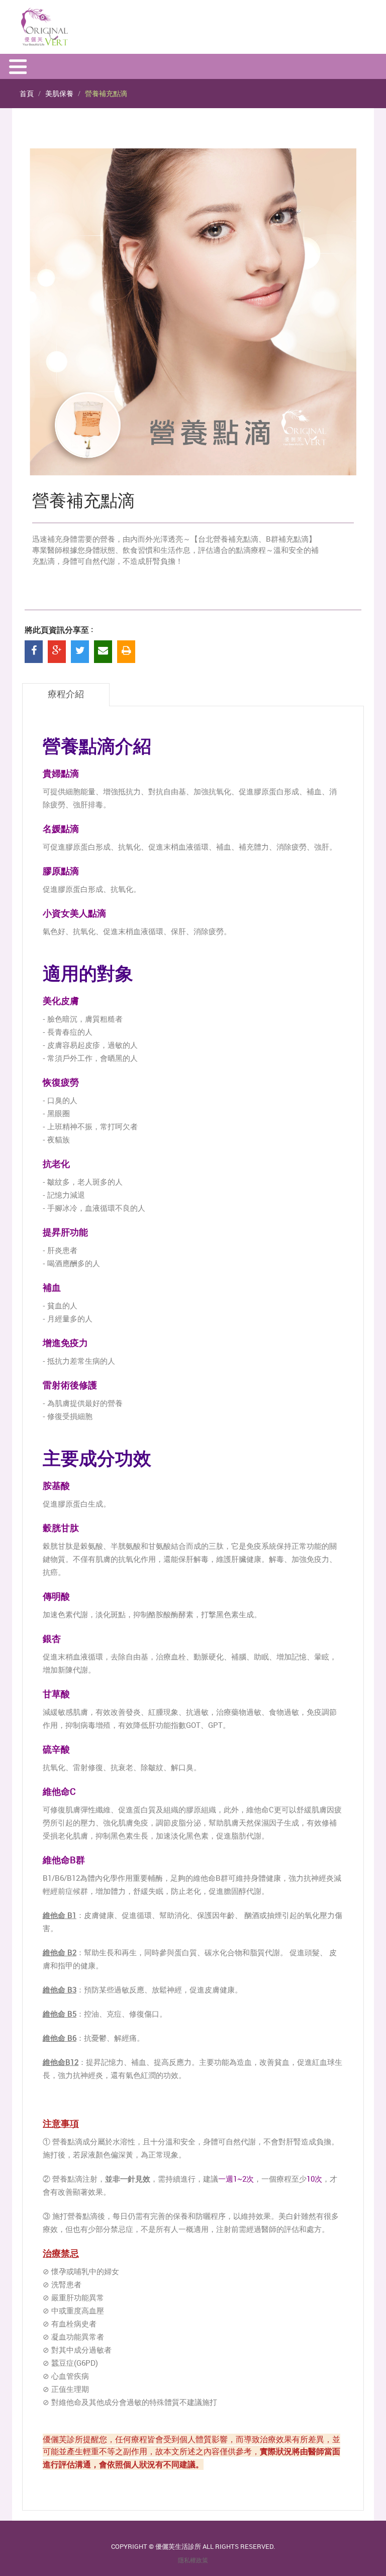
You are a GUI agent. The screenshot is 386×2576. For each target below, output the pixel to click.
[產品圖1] (193, 312)
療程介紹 (66, 695)
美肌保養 (59, 93)
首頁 (27, 93)
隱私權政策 (193, 2560)
